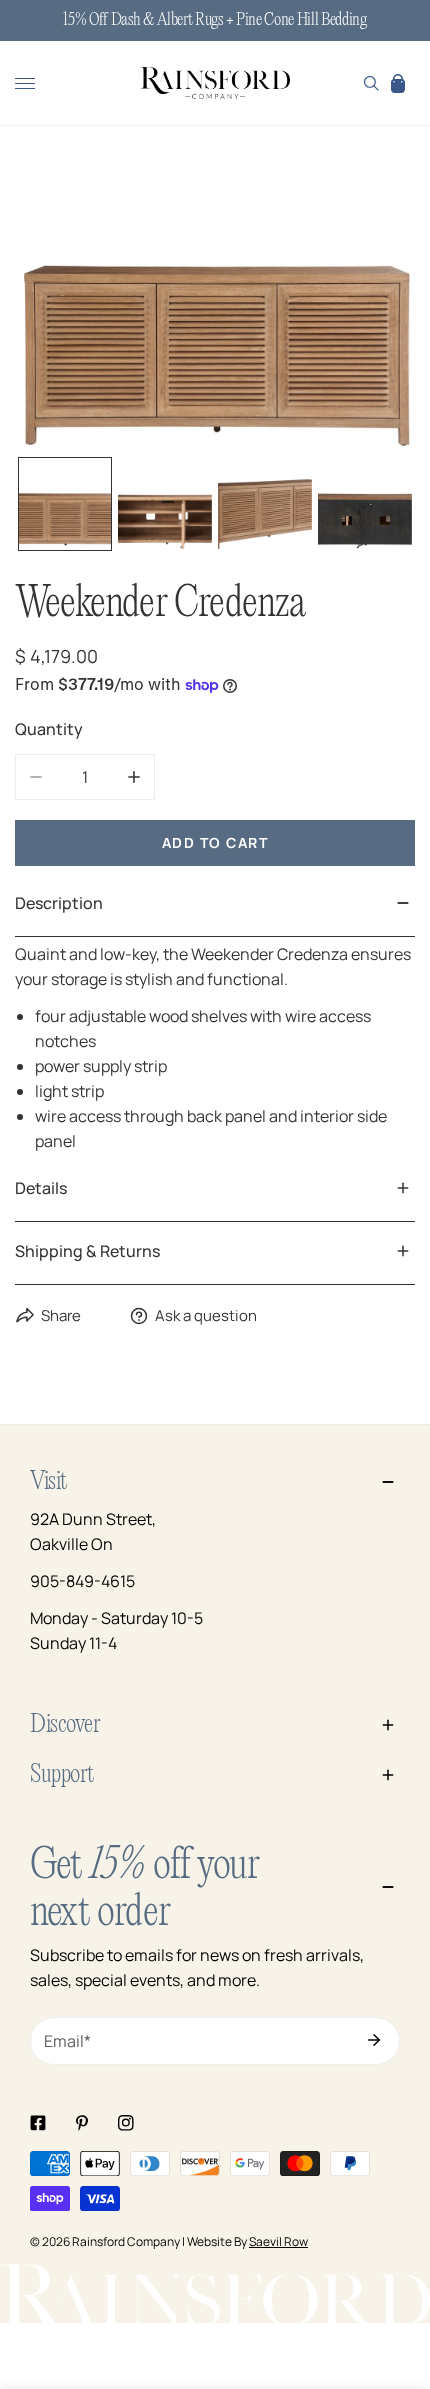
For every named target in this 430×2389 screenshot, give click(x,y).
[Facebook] (38, 2123)
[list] (215, 300)
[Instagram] (126, 2123)
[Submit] (374, 2040)
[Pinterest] (82, 2123)
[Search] (371, 83)
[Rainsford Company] (215, 84)
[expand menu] (25, 83)
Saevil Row (278, 2241)
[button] (398, 83)
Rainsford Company (126, 2241)
